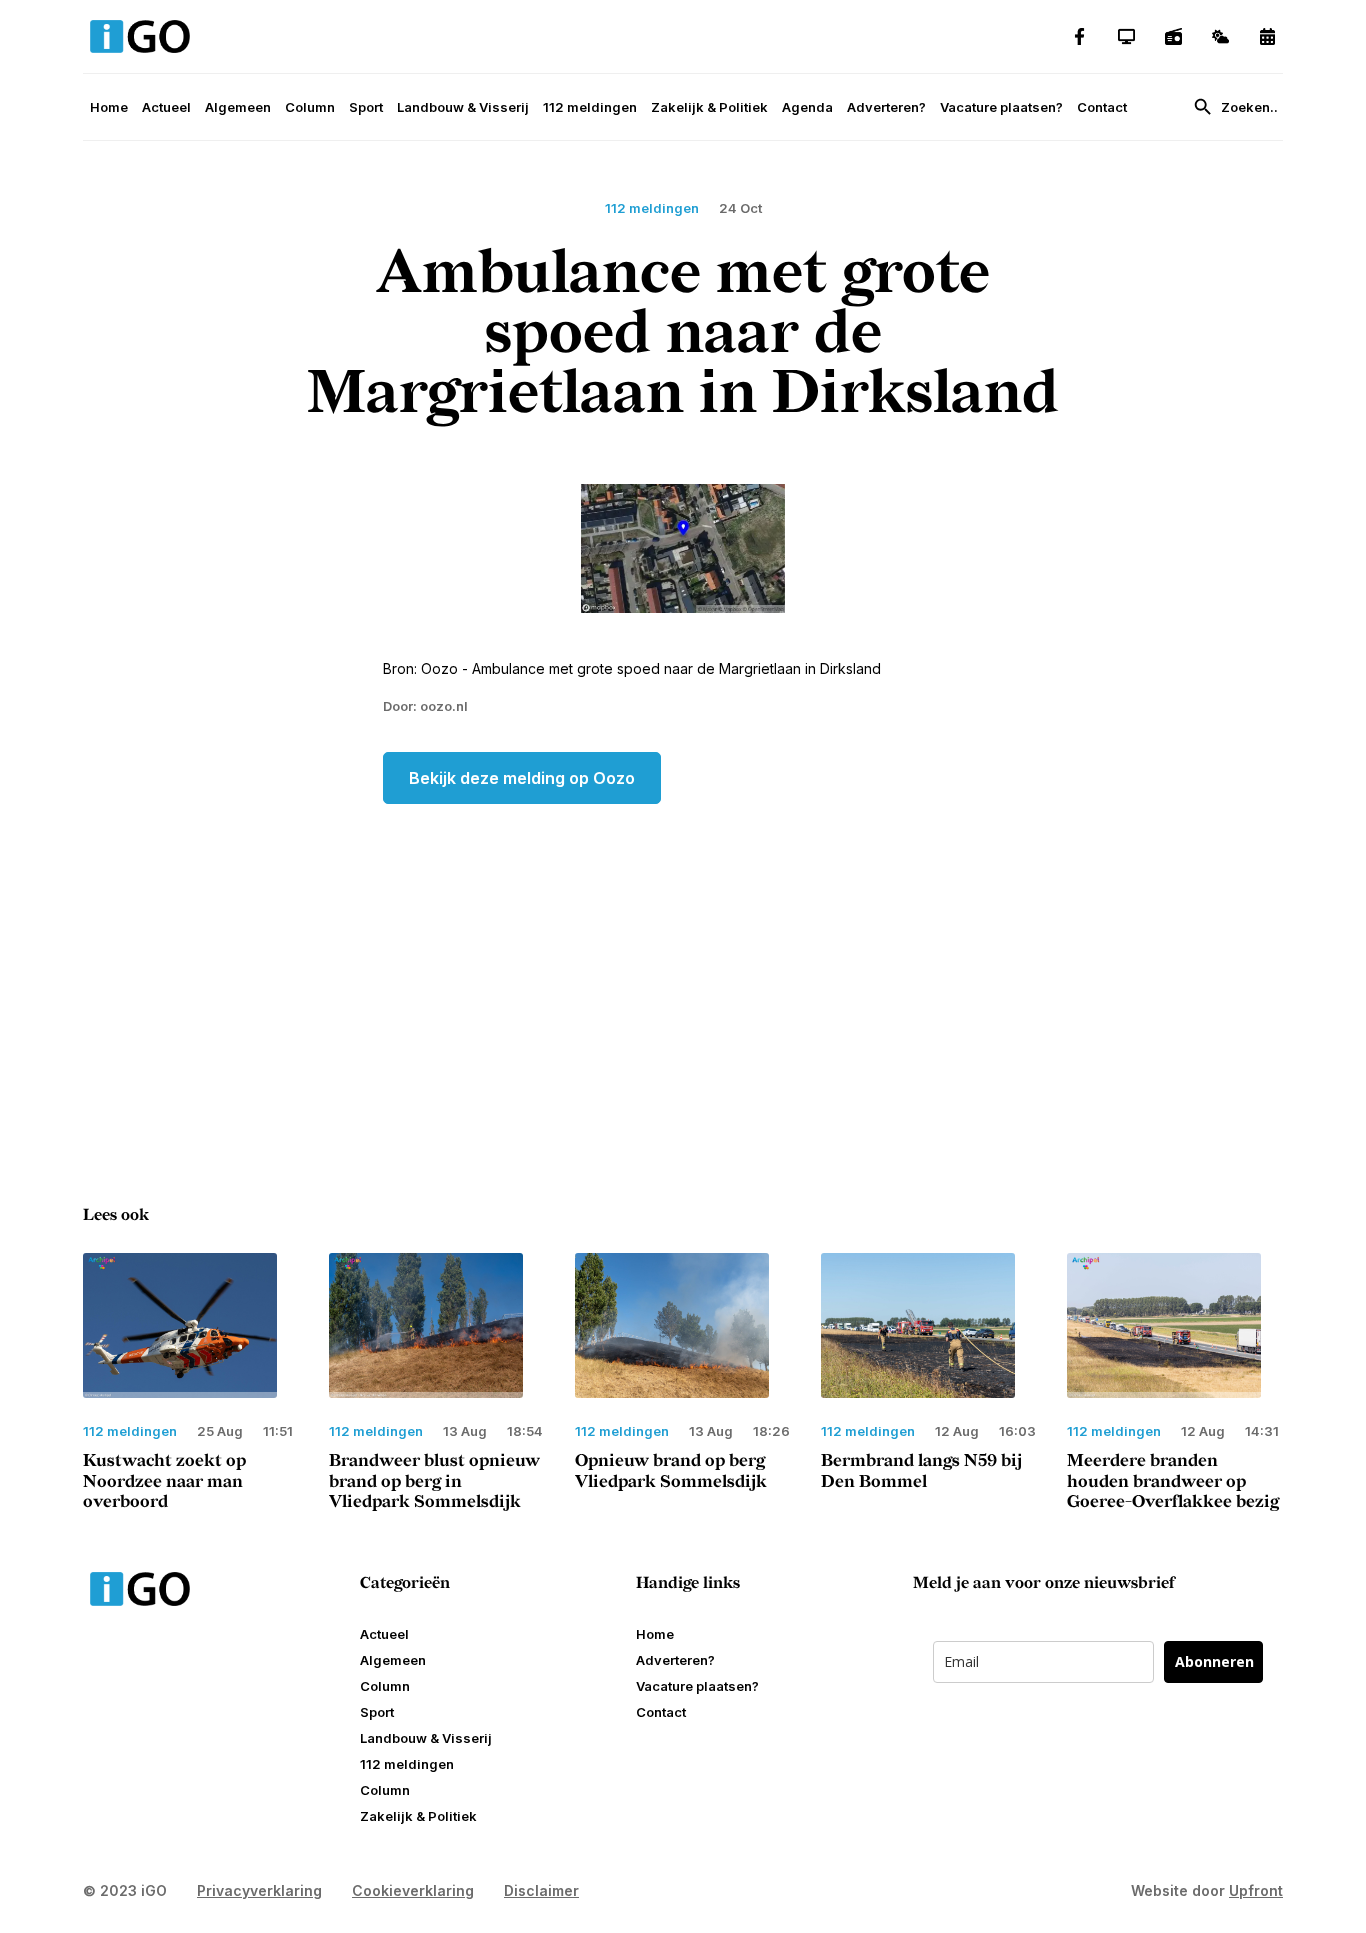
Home (109, 107)
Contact (1102, 107)
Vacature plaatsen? (1001, 107)
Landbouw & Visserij (463, 107)
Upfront (1256, 1890)
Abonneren (1214, 1661)
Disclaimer (541, 1890)
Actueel (166, 107)
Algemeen (238, 107)
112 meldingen (590, 107)
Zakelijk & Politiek (709, 107)
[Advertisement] (683, 964)
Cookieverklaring (413, 1890)
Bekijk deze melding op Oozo (522, 778)
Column (310, 107)
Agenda (807, 107)
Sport (366, 107)
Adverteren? (886, 107)
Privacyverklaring (259, 1890)
